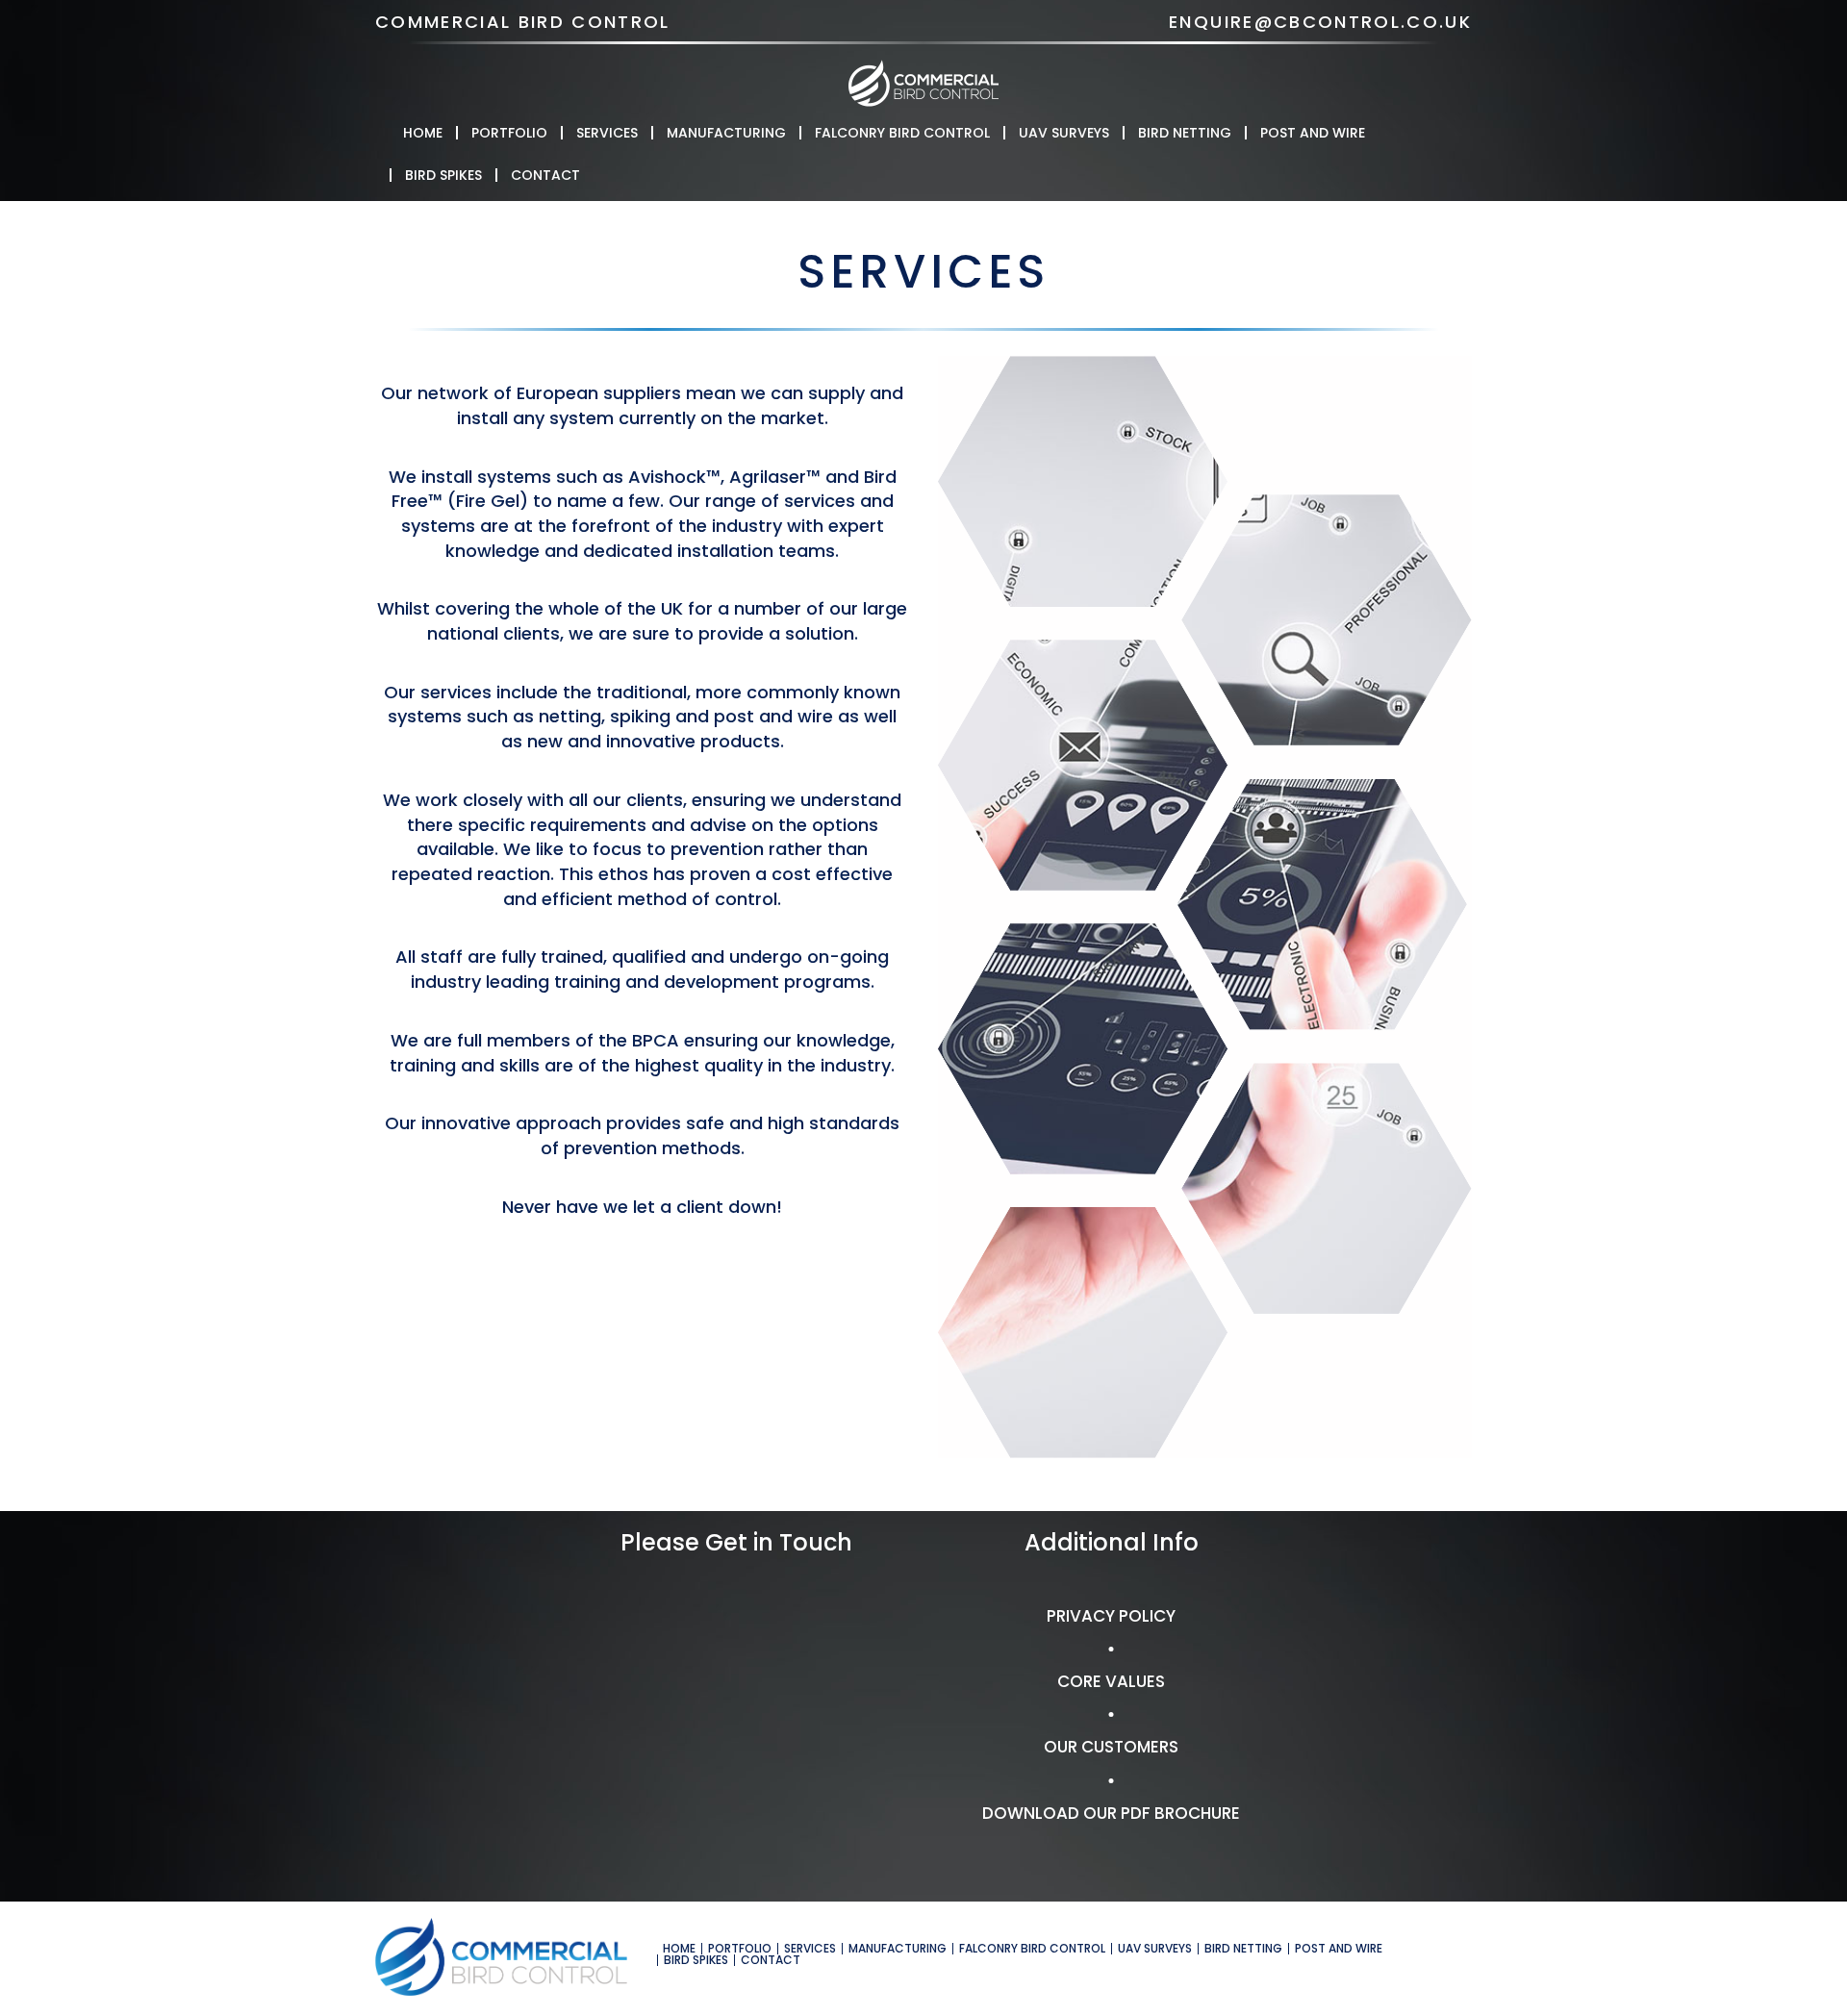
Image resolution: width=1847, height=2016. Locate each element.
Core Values (1111, 1681)
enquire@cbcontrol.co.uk (1320, 22)
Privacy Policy (1111, 1616)
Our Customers (1111, 1747)
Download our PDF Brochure (1111, 1813)
